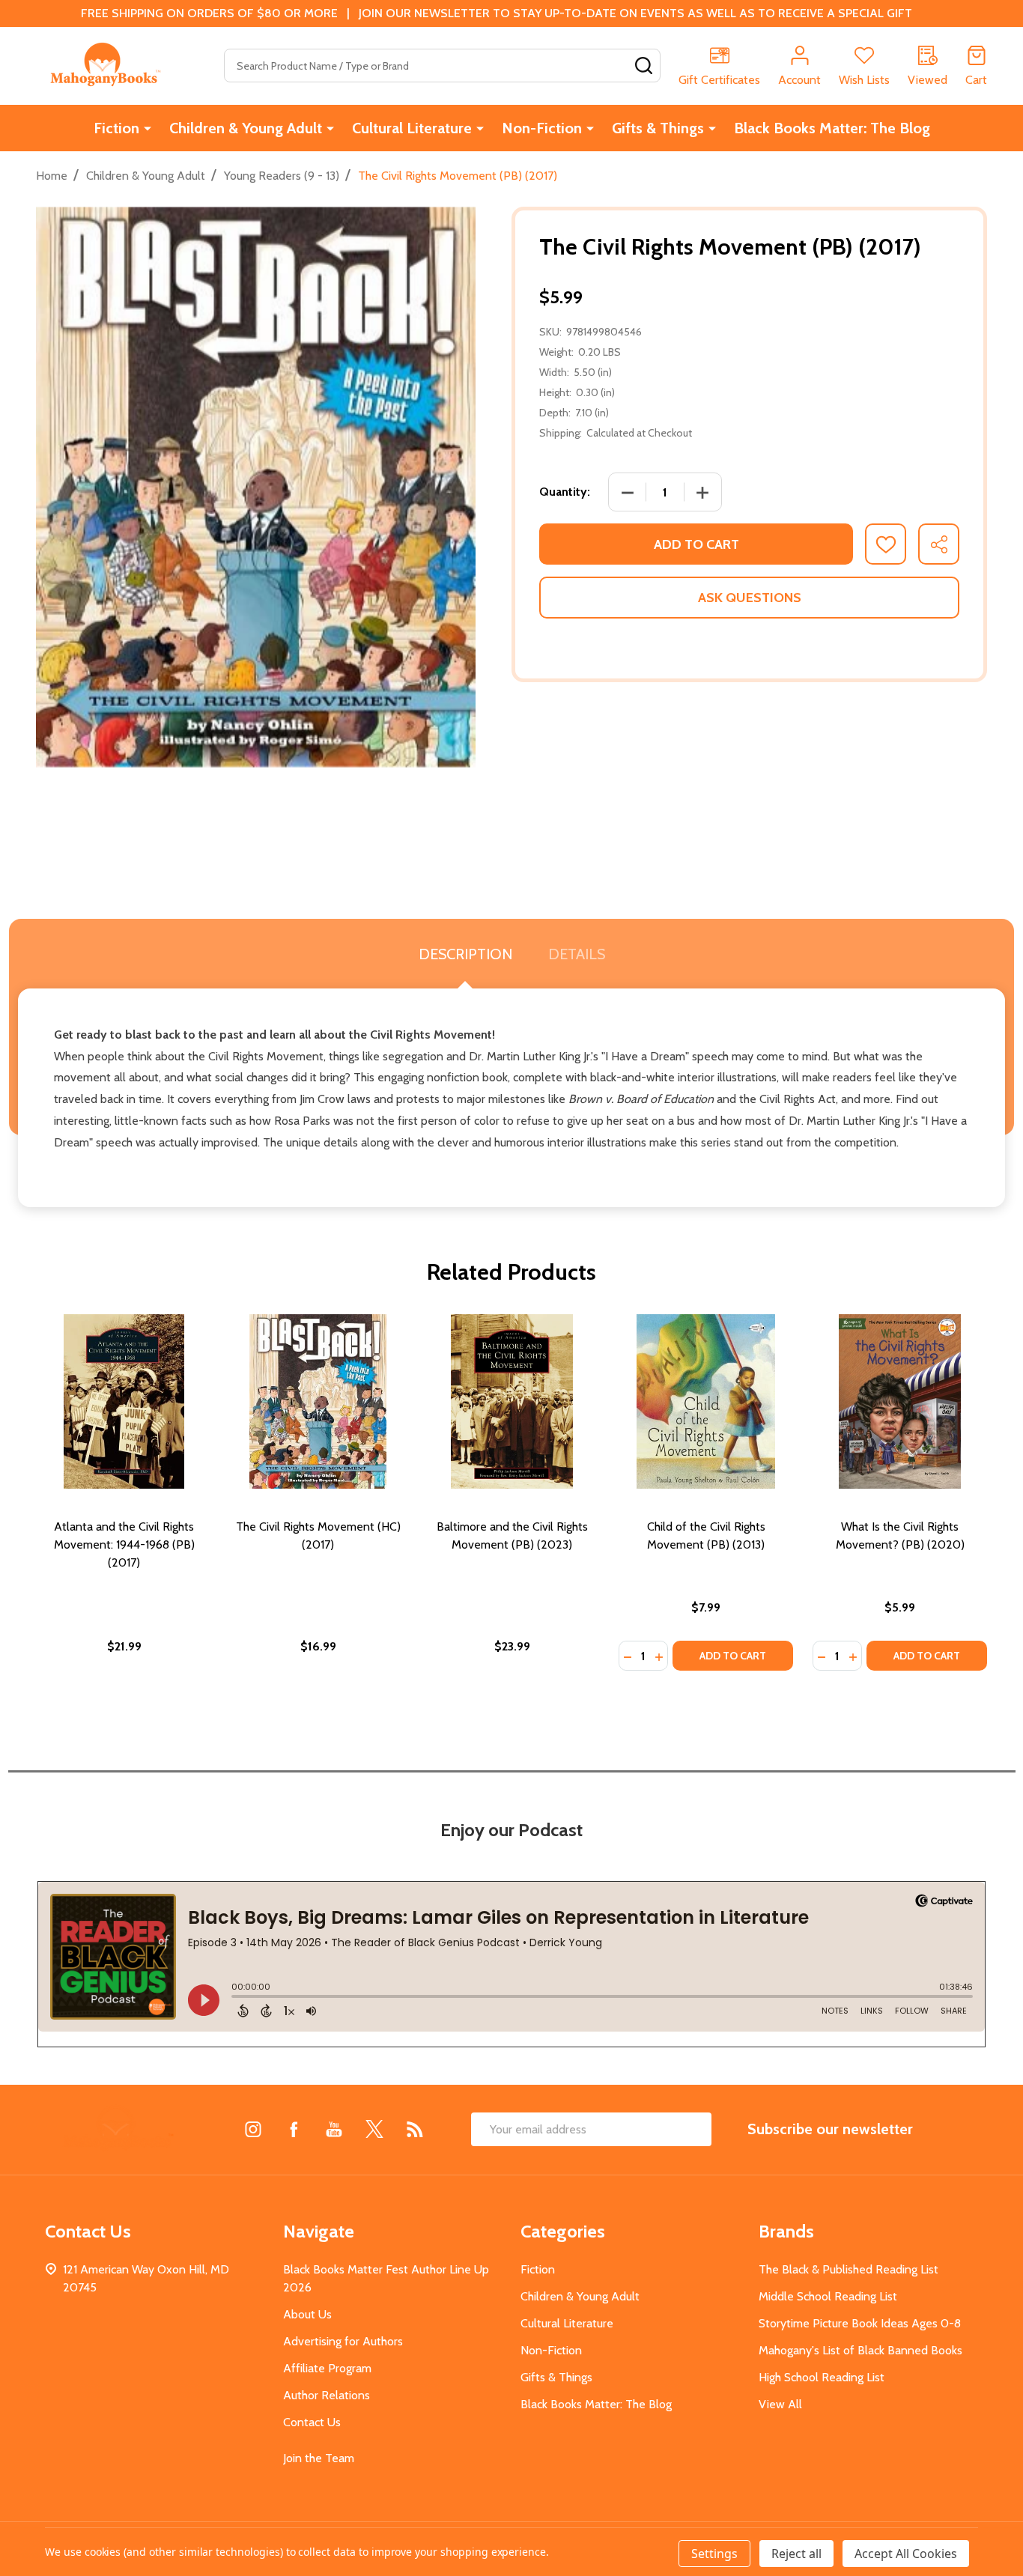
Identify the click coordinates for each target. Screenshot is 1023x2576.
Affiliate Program (327, 2368)
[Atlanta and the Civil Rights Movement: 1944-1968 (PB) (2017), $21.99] (124, 1401)
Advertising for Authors (343, 2341)
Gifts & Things (658, 128)
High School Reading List (822, 2377)
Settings (714, 2554)
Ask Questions (750, 598)
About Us (307, 2314)
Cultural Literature (412, 128)
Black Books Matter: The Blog (832, 128)
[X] (374, 2129)
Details (577, 954)
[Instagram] (253, 2129)
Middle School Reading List (828, 2296)
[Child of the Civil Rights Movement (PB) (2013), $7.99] (706, 1401)
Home (52, 176)
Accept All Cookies (906, 2554)
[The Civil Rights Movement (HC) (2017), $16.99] (318, 1401)
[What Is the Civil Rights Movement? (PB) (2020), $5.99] (900, 1401)
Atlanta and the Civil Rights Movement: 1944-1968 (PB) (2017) (124, 1544)
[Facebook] (294, 2129)
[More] (148, 128)
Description (465, 954)
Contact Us (312, 2422)
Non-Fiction (542, 128)
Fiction (116, 128)
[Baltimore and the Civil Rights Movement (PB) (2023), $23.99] (512, 1401)
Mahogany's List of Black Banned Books (860, 2350)
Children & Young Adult (246, 128)
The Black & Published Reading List (849, 2269)
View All (780, 2404)
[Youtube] (334, 2129)
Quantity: (565, 492)
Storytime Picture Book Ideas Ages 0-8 (860, 2323)
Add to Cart (696, 544)
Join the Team (319, 2458)
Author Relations (327, 2395)
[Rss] (415, 2129)
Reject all (796, 2554)
